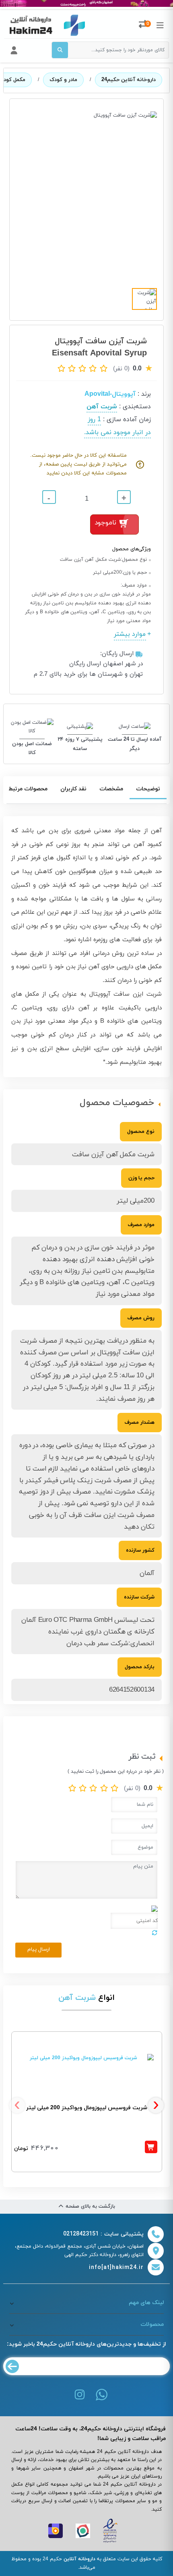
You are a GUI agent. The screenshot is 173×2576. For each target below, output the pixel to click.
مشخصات (111, 789)
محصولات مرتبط (28, 789)
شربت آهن (102, 407)
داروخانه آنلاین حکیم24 (129, 80)
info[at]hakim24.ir (116, 2268)
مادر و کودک (63, 80)
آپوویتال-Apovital (110, 394)
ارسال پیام (39, 1949)
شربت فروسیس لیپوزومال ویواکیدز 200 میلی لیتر (87, 2108)
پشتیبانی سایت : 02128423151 (103, 2234)
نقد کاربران (73, 789)
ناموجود (105, 523)
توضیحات (148, 789)
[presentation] (17, 2105)
